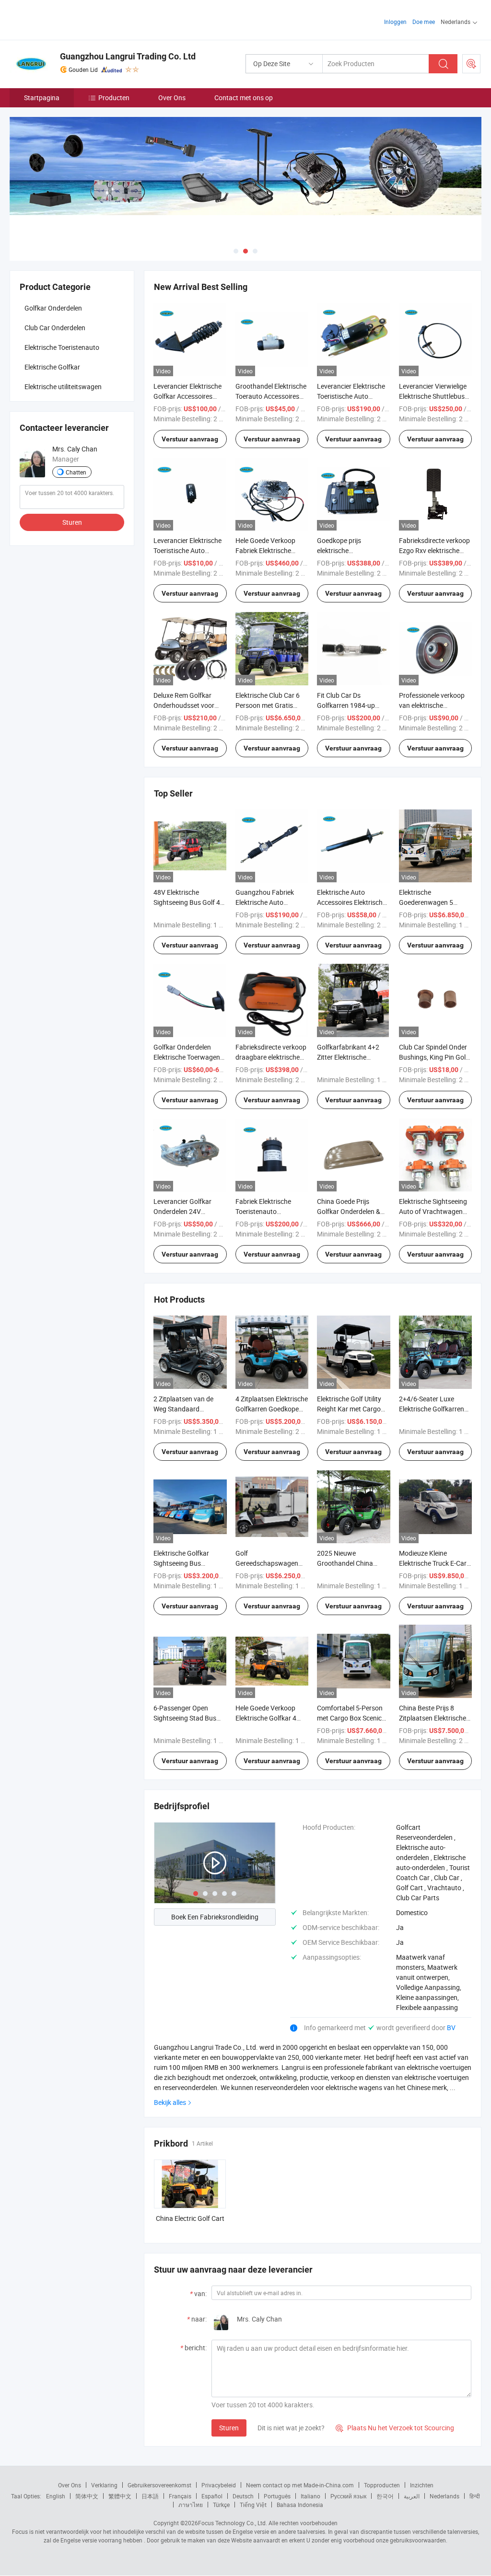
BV (451, 2027)
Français (180, 2496)
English (56, 2496)
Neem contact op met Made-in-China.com (300, 2485)
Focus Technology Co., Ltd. (233, 2523)
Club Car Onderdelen (55, 328)
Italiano (310, 2496)
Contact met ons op (244, 98)
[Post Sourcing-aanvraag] (471, 64)
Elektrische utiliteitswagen (63, 387)
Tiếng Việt (253, 2505)
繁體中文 (120, 2496)
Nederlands (444, 2496)
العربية (412, 2496)
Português (277, 2496)
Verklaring (104, 2485)
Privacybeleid (219, 2485)
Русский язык (348, 2496)
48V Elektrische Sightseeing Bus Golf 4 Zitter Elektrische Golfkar (190, 902)
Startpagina (42, 98)
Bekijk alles (170, 2102)
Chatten (76, 472)
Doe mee (424, 22)
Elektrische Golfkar (52, 367)
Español (212, 2496)
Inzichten (422, 2485)
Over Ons (172, 98)
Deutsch (243, 2496)
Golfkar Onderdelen (53, 308)
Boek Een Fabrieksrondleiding (215, 1917)
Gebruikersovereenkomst (159, 2485)
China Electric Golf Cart (190, 2218)
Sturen (229, 2428)
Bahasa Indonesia (300, 2505)
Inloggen (395, 22)
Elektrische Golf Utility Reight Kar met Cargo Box (349, 1409)
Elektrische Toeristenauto (62, 347)
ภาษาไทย (191, 2505)
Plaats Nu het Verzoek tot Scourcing (395, 2428)
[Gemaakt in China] (71, 19)
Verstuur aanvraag (190, 439)
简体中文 (87, 2496)
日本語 (150, 2496)
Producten (114, 98)
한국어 (385, 2496)
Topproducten (382, 2485)
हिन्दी (475, 2496)
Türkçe (221, 2505)
